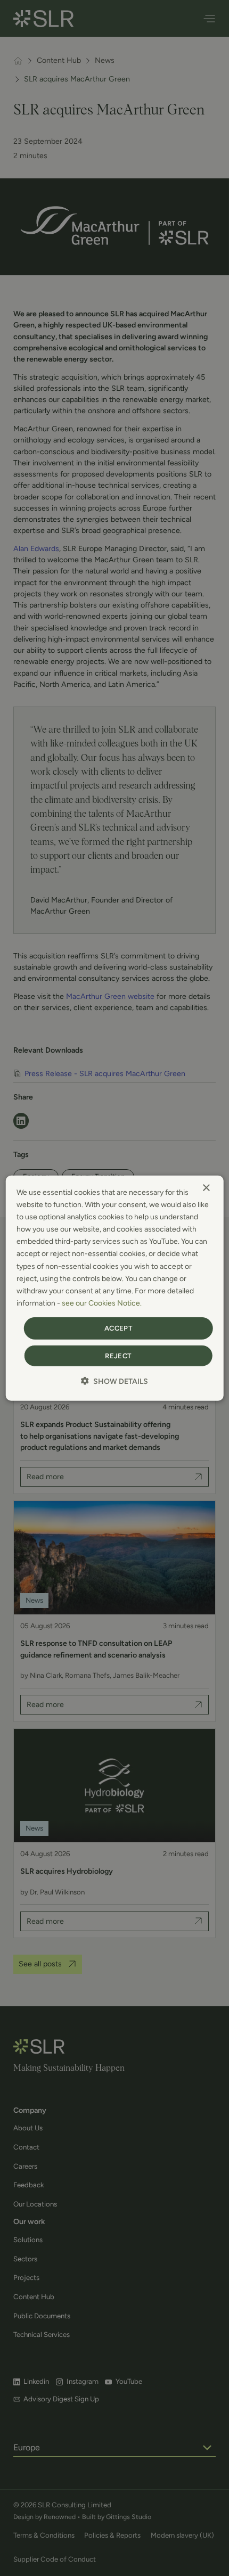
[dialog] (115, 1288)
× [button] (206, 1188)
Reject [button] (118, 1355)
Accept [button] (118, 1328)
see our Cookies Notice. (102, 1303)
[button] (114, 1381)
